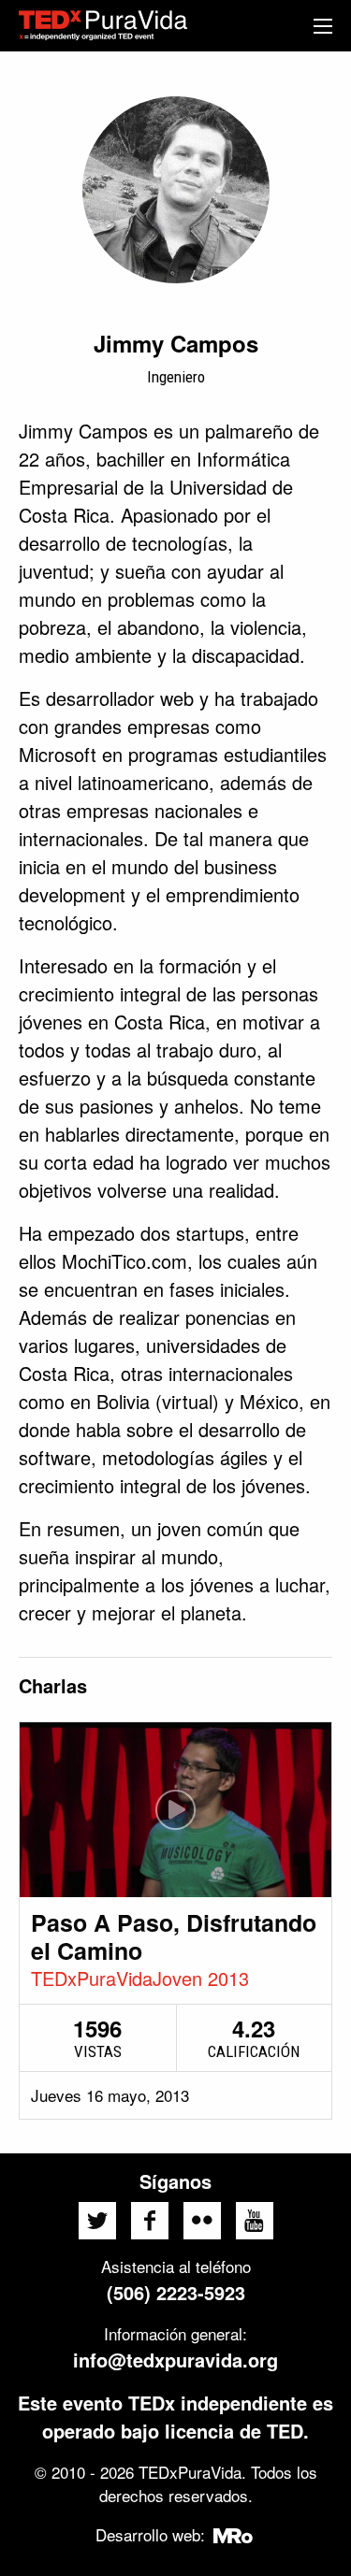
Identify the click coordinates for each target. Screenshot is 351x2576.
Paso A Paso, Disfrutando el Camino (174, 1936)
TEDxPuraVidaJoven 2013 (140, 1978)
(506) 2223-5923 (176, 2292)
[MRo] (233, 2534)
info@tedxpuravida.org (175, 2360)
